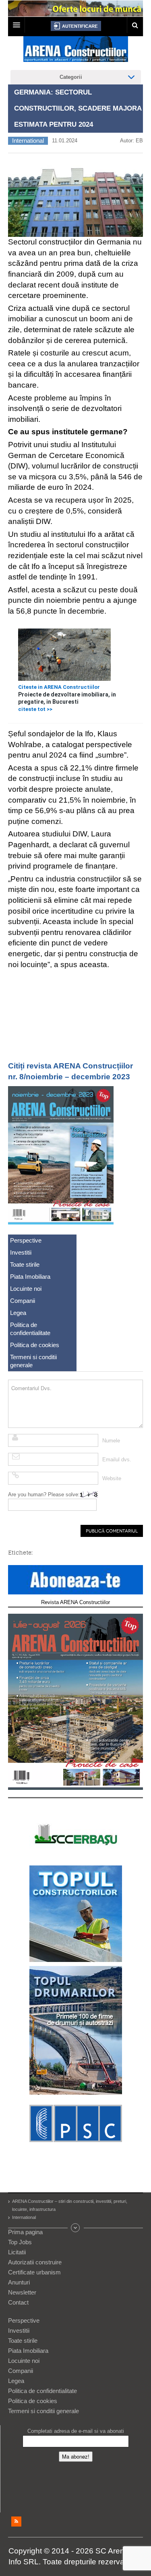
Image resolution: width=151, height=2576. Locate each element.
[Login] (76, 26)
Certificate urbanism (34, 2272)
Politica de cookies (35, 1345)
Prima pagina (25, 2232)
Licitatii (17, 2252)
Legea (18, 1313)
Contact (18, 2302)
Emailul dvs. (117, 1460)
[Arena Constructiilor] (76, 51)
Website (112, 1478)
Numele (111, 1441)
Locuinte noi (26, 1289)
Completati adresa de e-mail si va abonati (76, 2431)
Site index (76, 2228)
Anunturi (19, 2282)
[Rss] (16, 2522)
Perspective (26, 1240)
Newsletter (22, 2292)
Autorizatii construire (35, 2262)
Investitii (21, 1252)
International (28, 141)
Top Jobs (20, 2242)
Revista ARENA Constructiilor (75, 1602)
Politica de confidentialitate (30, 1329)
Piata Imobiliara (30, 1277)
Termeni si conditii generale (33, 1361)
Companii (23, 1301)
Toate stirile (25, 1264)
